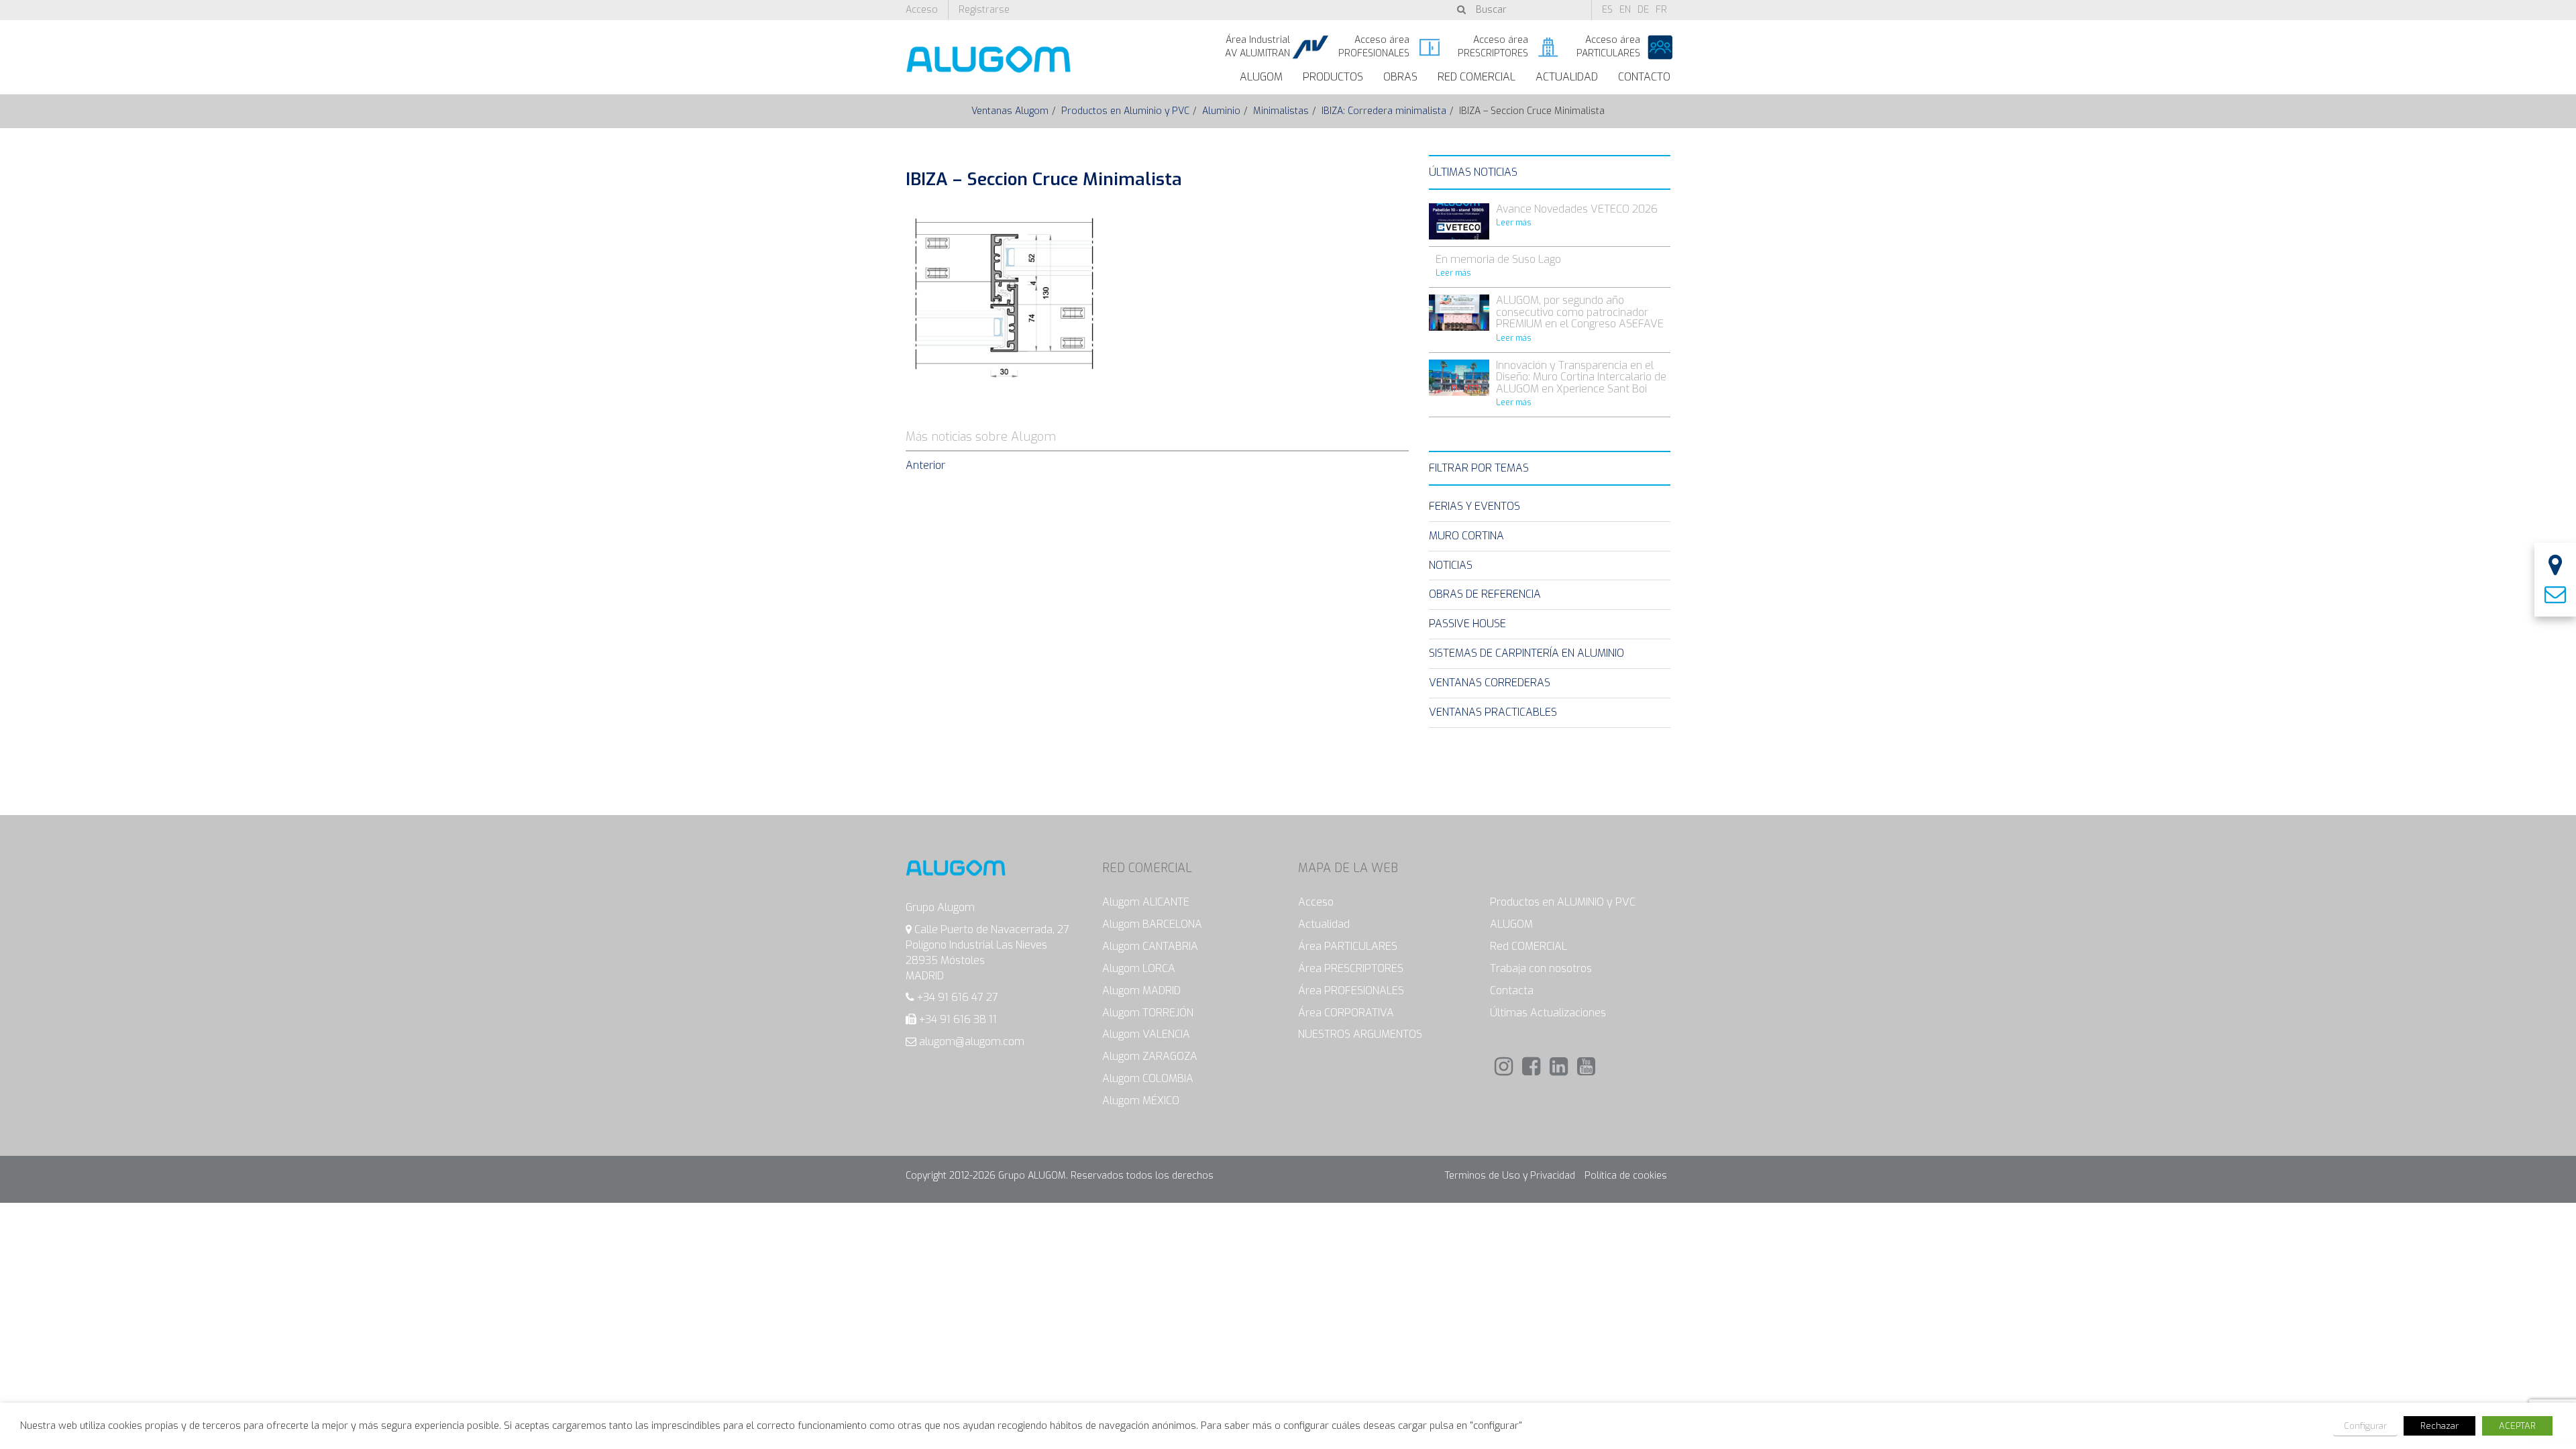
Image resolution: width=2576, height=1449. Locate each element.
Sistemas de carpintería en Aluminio (1526, 653)
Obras (1400, 77)
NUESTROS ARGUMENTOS (1360, 1034)
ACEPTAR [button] (2517, 1426)
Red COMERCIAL (1528, 946)
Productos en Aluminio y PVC (1125, 111)
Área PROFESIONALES (1351, 990)
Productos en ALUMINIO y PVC (1563, 902)
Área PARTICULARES (1348, 946)
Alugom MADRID (1141, 990)
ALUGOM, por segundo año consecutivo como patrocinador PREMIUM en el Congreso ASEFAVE (1580, 312)
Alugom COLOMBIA (1148, 1078)
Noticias (1451, 565)
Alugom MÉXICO (1141, 1101)
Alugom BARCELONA (1152, 924)
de (1643, 10)
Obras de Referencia (1485, 594)
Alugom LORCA (1139, 968)
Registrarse (984, 10)
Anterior (925, 465)
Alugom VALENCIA (1146, 1034)
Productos (1333, 77)
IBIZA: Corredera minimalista (1384, 111)
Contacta (1512, 990)
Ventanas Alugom (1010, 111)
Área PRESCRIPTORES (1351, 968)
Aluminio (1221, 111)
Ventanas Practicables (1493, 712)
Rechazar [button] (2439, 1426)
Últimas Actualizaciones (1548, 1013)
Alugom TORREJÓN (1148, 1013)
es (1607, 10)
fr (1661, 10)
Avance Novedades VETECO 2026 (1577, 209)
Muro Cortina (1466, 536)
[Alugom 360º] (2555, 567)
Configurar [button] (2365, 1426)
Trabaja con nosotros (1541, 968)
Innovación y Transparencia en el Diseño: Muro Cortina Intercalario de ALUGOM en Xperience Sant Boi (1581, 377)
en (1625, 10)
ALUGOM (1261, 77)
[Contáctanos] (2555, 595)
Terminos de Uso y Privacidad (1510, 1176)
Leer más (1514, 223)
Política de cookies (1626, 1176)
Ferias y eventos (1474, 506)
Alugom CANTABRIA (1150, 946)
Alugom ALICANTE (1146, 902)
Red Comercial (1477, 77)
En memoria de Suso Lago (1498, 259)
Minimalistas (1281, 111)
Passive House (1467, 624)
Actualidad (1567, 77)
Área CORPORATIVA (1346, 1013)
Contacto (1644, 77)
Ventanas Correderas (1490, 683)
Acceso (922, 10)
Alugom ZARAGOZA (1150, 1056)
